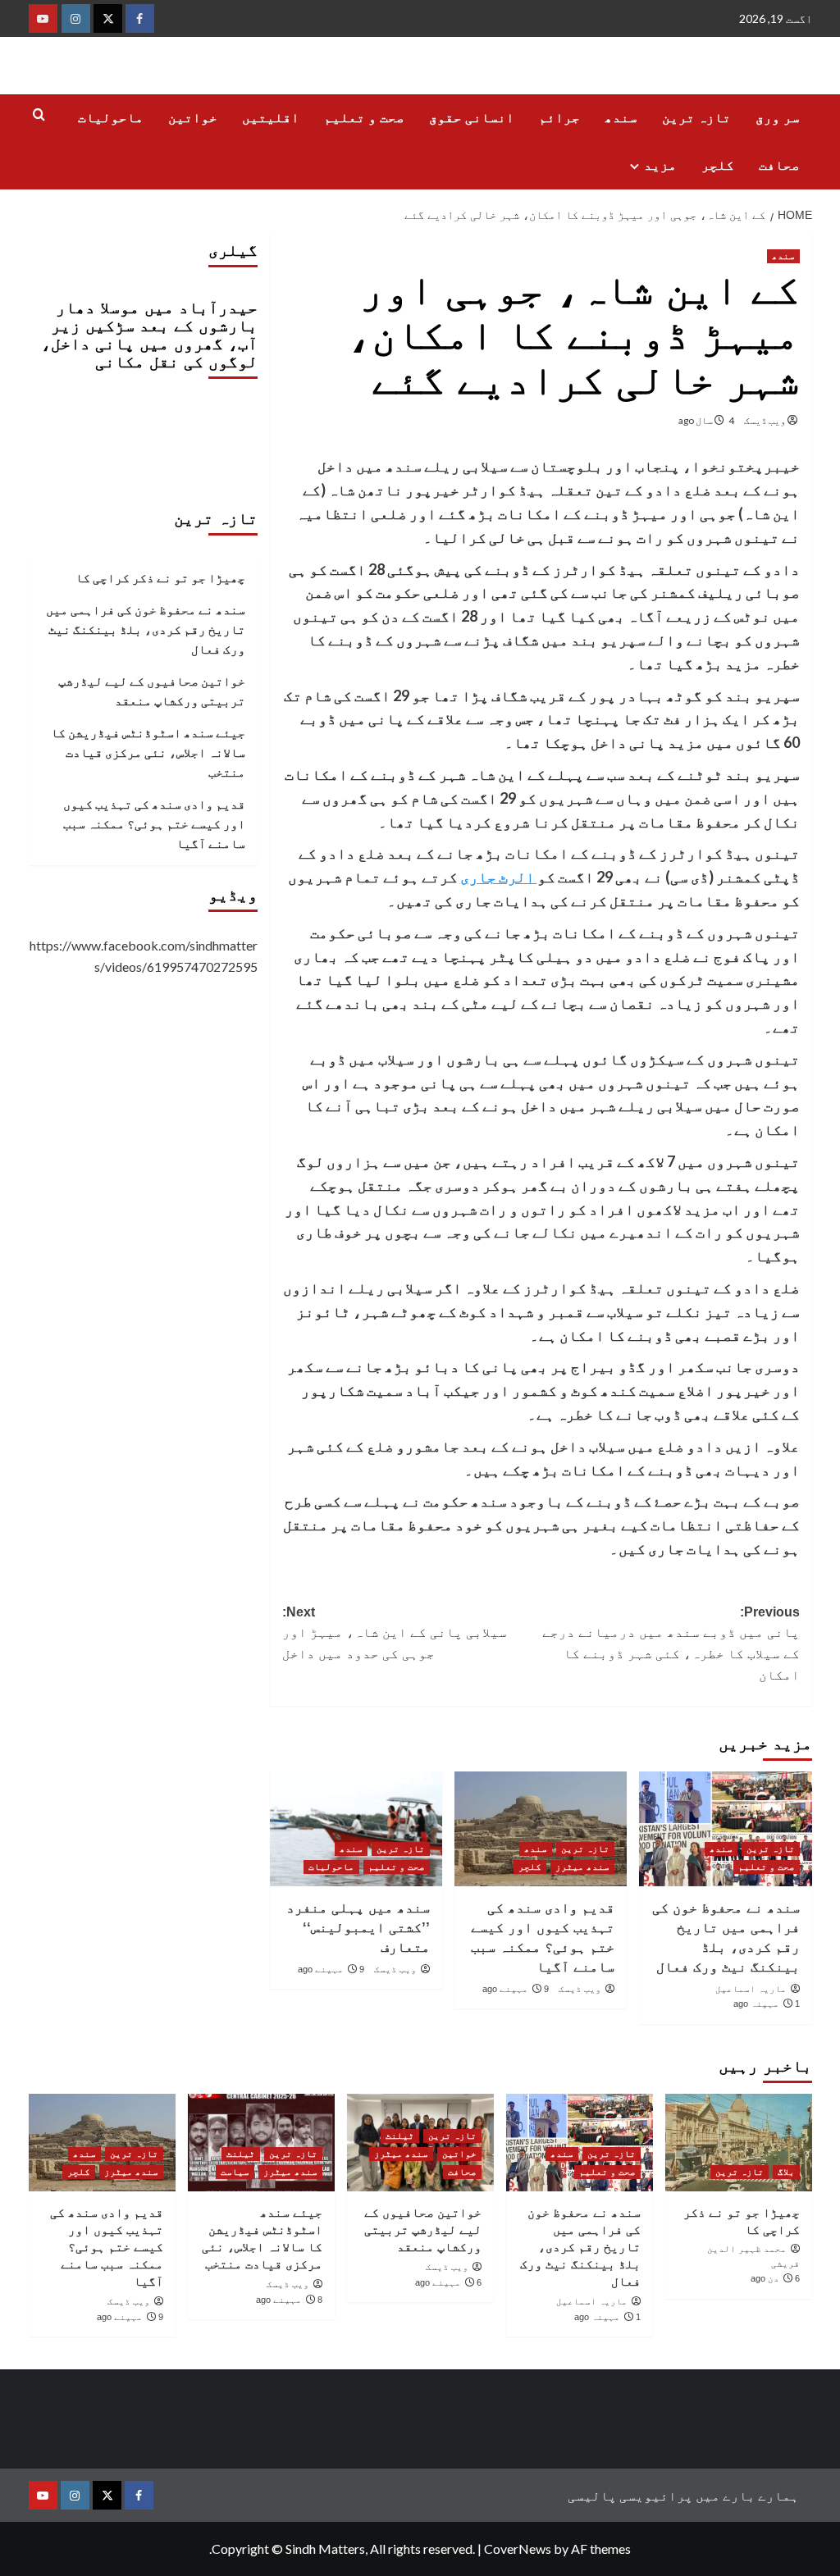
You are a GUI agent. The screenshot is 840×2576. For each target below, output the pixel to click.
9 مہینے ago (516, 1989)
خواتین (193, 118)
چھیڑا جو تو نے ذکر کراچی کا (160, 577)
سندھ (621, 118)
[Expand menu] (635, 166)
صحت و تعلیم (364, 118)
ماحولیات (111, 118)
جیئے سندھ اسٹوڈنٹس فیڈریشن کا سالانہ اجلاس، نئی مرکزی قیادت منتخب (148, 752)
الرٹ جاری (499, 877)
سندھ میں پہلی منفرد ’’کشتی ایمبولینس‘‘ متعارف (358, 1928)
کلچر (718, 165)
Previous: (671, 1644)
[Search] (39, 115)
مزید (660, 165)
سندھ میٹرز (582, 1867)
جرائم (559, 118)
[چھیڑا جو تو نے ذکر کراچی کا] (739, 2143)
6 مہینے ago (448, 2282)
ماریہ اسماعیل (751, 1989)
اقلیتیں (271, 118)
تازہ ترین (696, 118)
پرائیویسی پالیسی (630, 2495)
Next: (395, 1633)
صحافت (779, 165)
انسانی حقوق (472, 118)
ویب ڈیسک (765, 420)
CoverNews (518, 2549)
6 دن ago (775, 2278)
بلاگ (786, 2172)
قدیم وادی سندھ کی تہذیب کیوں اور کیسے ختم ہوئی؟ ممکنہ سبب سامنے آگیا (154, 823)
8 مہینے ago (289, 2300)
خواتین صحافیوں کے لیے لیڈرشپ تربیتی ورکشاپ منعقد (152, 691)
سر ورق (778, 118)
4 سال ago (706, 420)
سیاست (235, 2172)
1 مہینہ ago (767, 2004)
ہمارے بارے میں (747, 2495)
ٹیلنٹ (400, 2136)
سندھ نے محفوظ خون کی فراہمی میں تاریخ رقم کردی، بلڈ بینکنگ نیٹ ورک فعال (146, 629)
